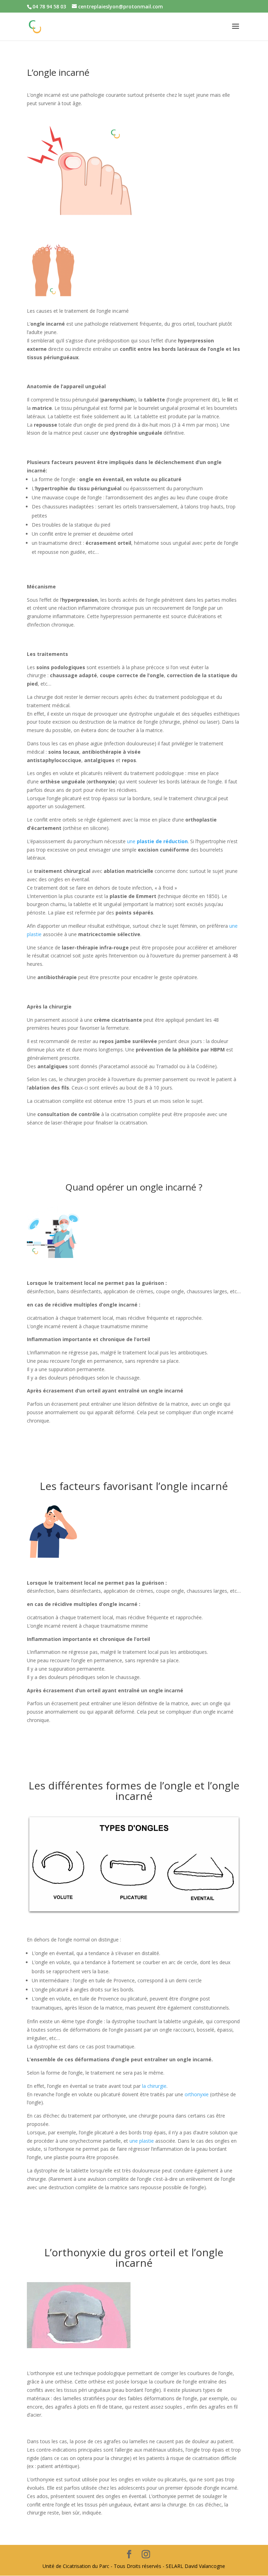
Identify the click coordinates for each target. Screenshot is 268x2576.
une (157, 841)
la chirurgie (154, 2086)
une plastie (142, 2141)
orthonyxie (197, 2094)
